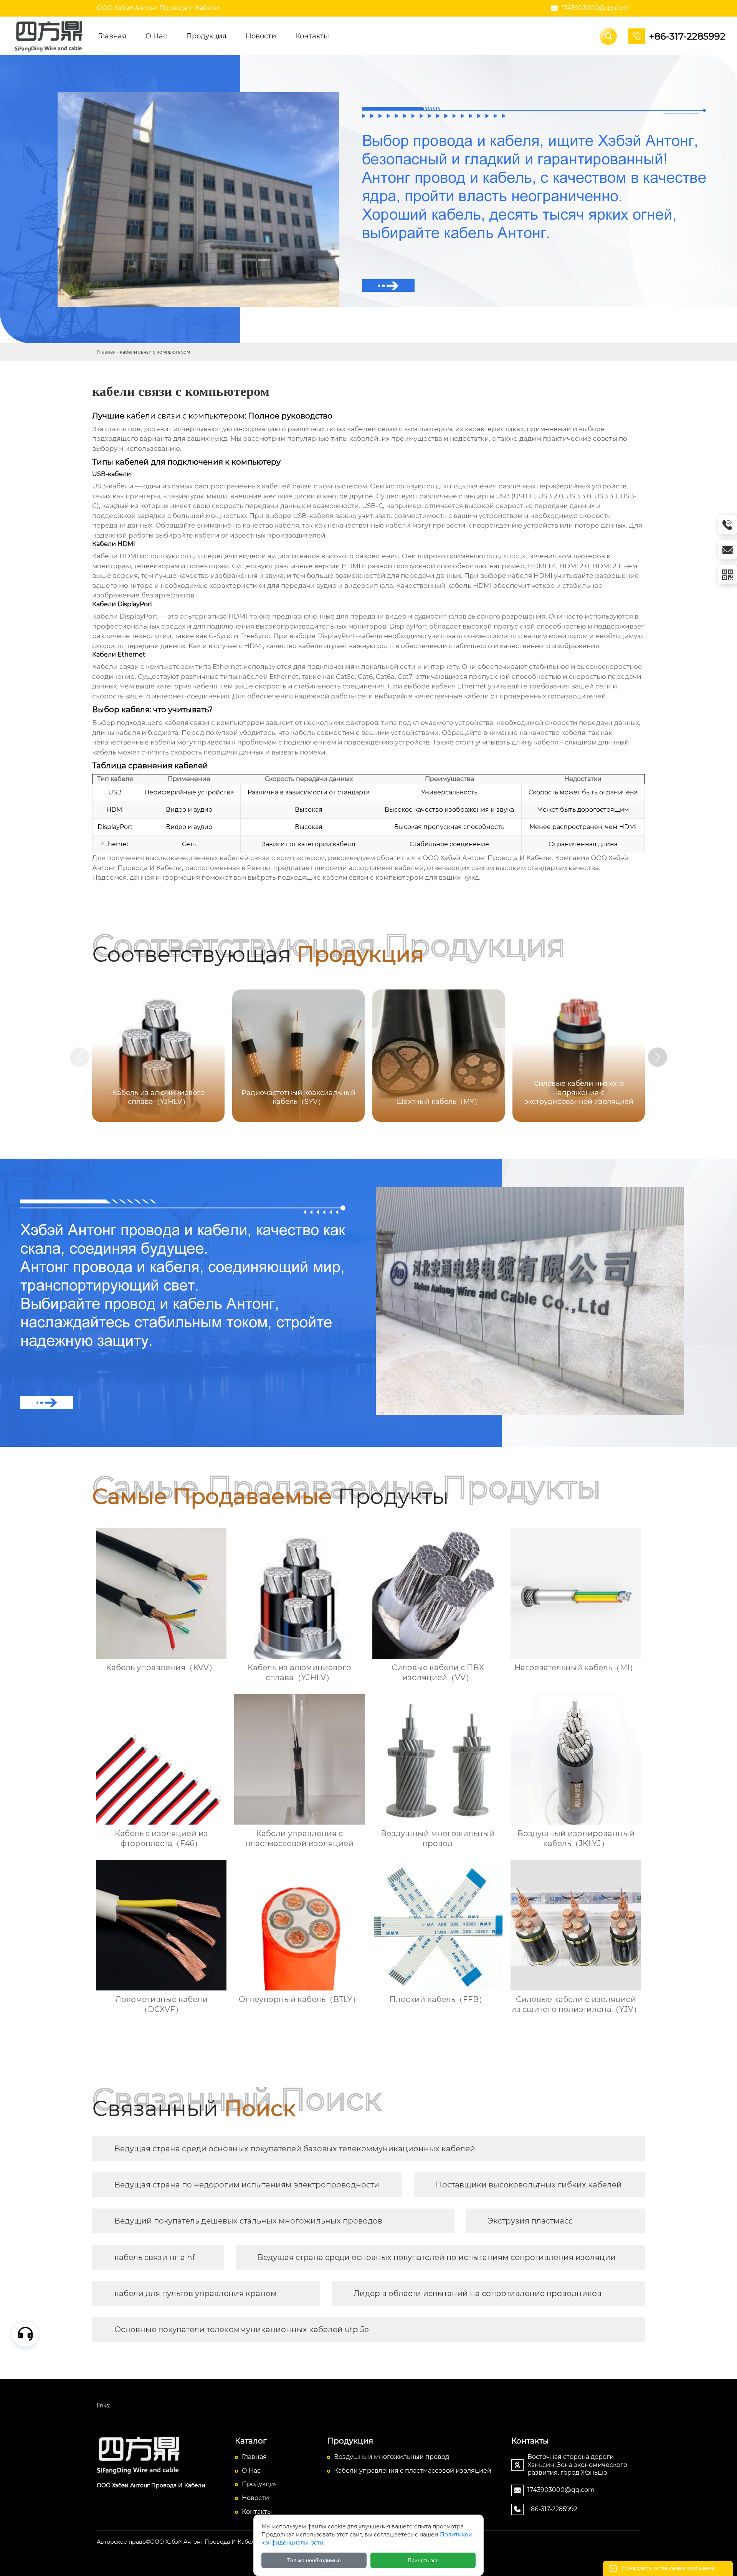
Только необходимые (314, 2560)
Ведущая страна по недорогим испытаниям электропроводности (247, 2185)
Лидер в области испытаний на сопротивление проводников (478, 2293)
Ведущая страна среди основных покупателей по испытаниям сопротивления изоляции (437, 2257)
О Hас (251, 2471)
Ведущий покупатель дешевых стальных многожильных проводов (248, 2221)
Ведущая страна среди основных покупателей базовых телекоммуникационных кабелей (295, 2149)
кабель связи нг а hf (155, 2257)
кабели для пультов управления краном (196, 2293)
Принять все (423, 2560)
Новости (255, 2498)
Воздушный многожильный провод (392, 2457)
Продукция (260, 2484)
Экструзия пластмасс (530, 2221)
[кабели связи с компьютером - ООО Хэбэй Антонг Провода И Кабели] (50, 36)
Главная (106, 352)
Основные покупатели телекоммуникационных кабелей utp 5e (242, 2329)
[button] (658, 1057)
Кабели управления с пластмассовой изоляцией (413, 2471)
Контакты (257, 2512)
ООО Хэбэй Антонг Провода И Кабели (158, 8)
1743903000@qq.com (595, 8)
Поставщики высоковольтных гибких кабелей (529, 2185)
